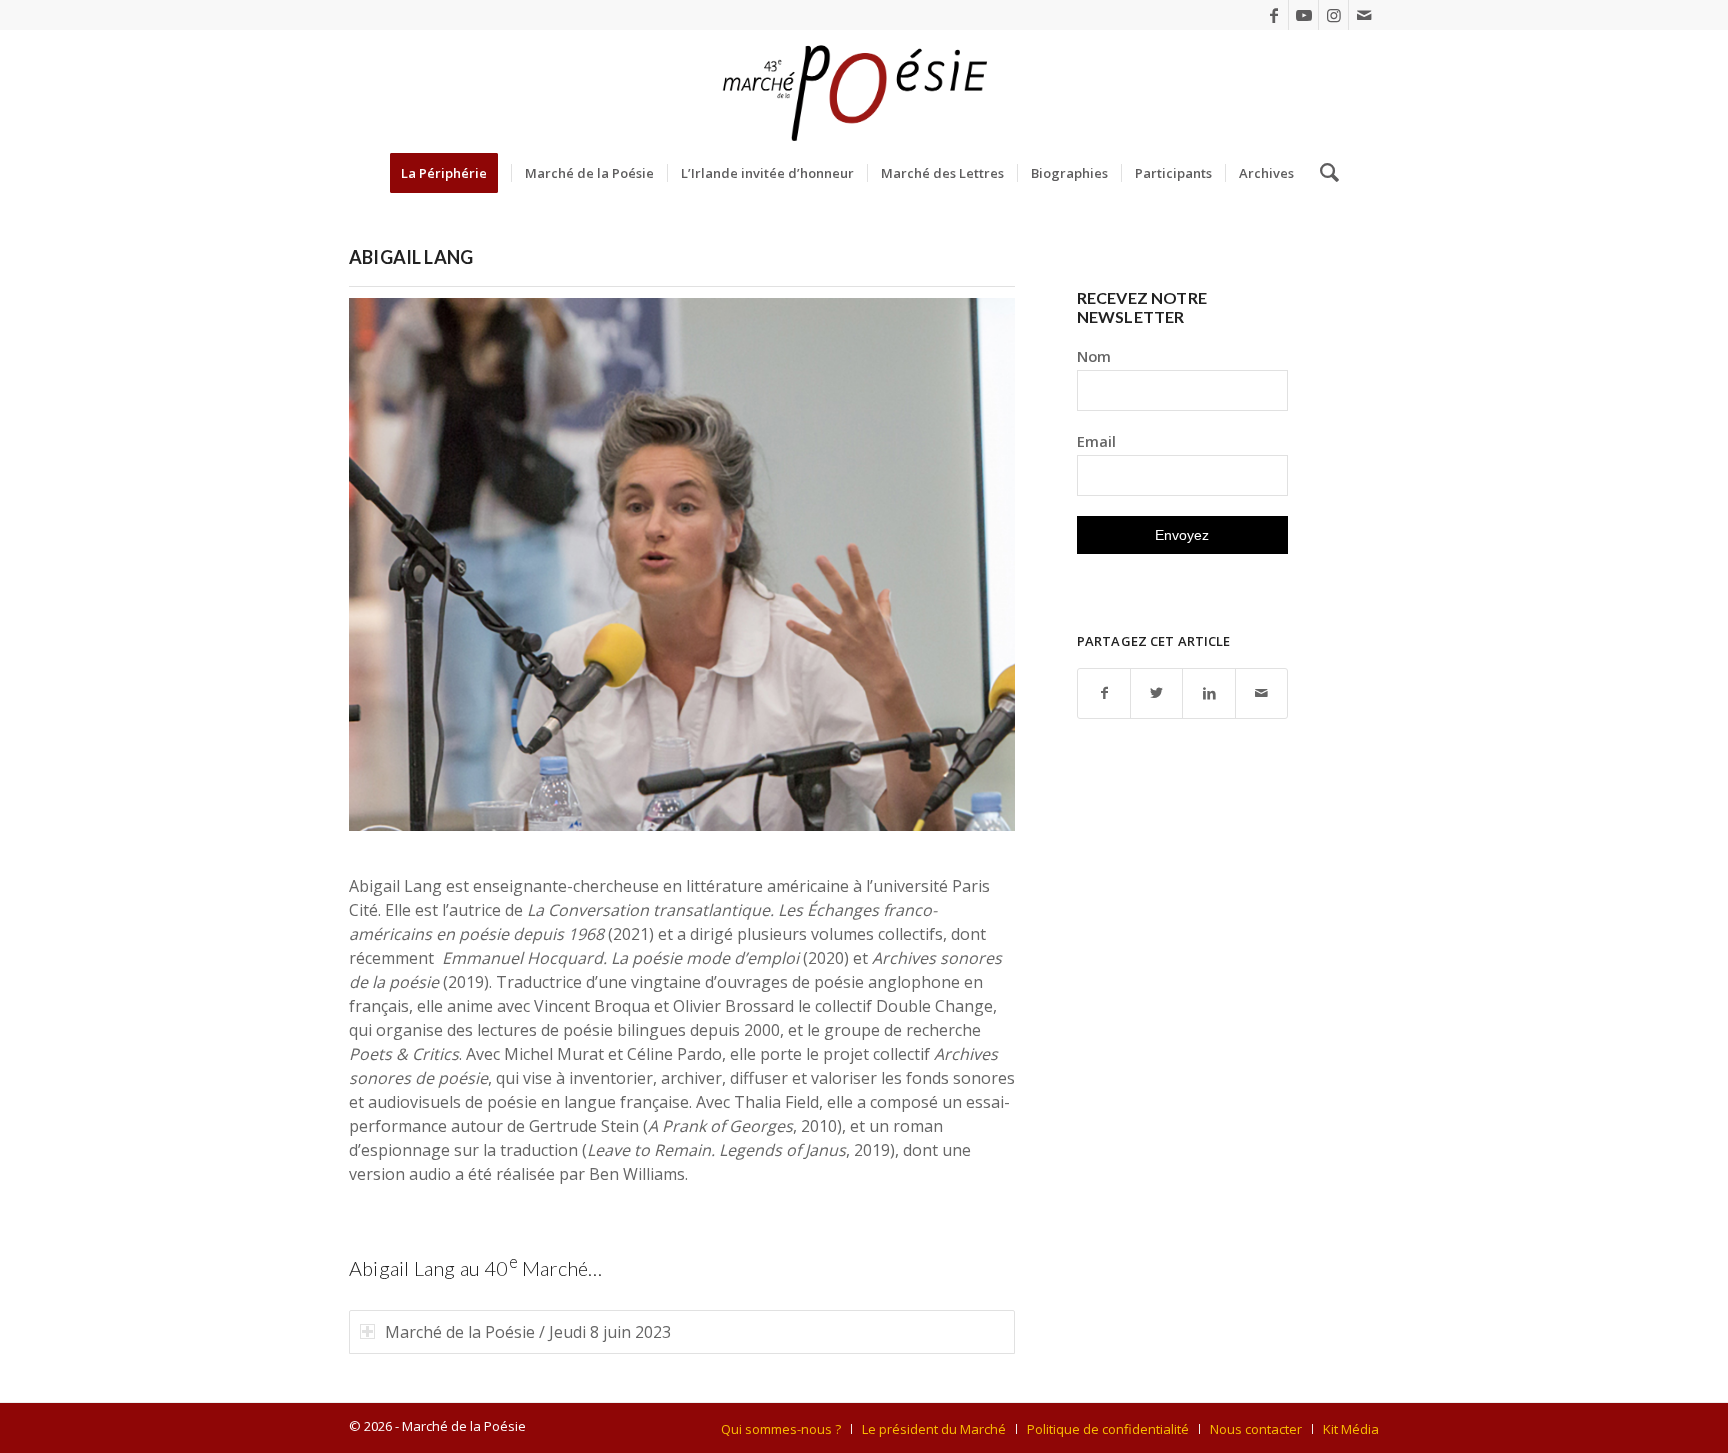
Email (1096, 441)
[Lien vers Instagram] (1333, 15)
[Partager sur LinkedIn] (1208, 693)
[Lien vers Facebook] (1273, 15)
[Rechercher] (1323, 173)
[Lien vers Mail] (1364, 15)
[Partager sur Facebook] (1104, 693)
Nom (1094, 356)
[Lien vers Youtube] (1303, 15)
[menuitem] (450, 173)
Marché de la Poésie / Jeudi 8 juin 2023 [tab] (528, 1332)
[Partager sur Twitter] (1156, 693)
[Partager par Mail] (1261, 693)
